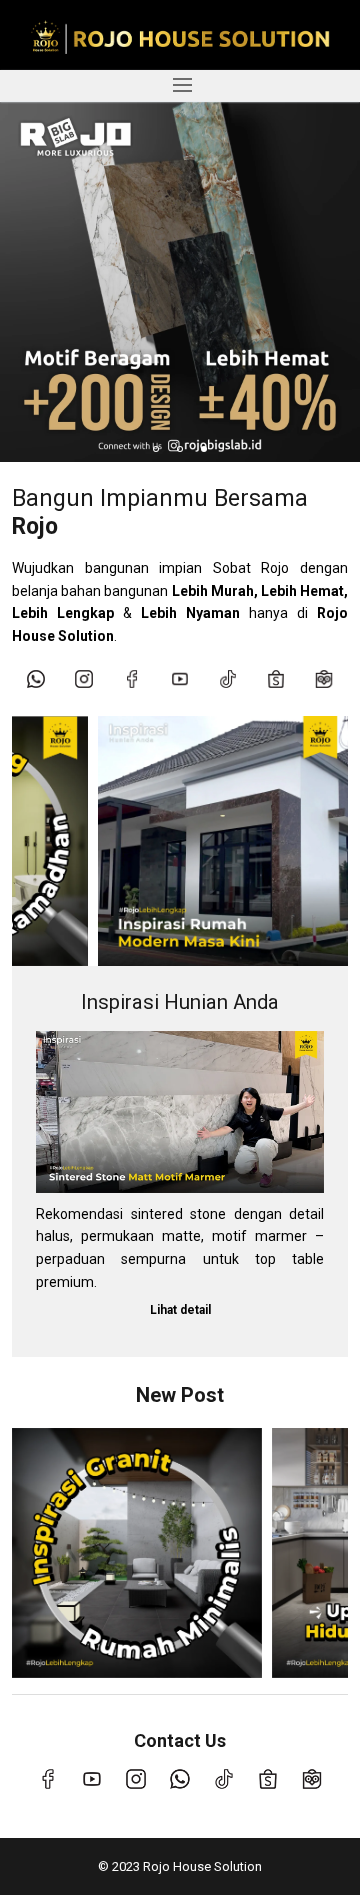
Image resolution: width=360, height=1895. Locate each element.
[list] (180, 282)
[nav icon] (182, 85)
